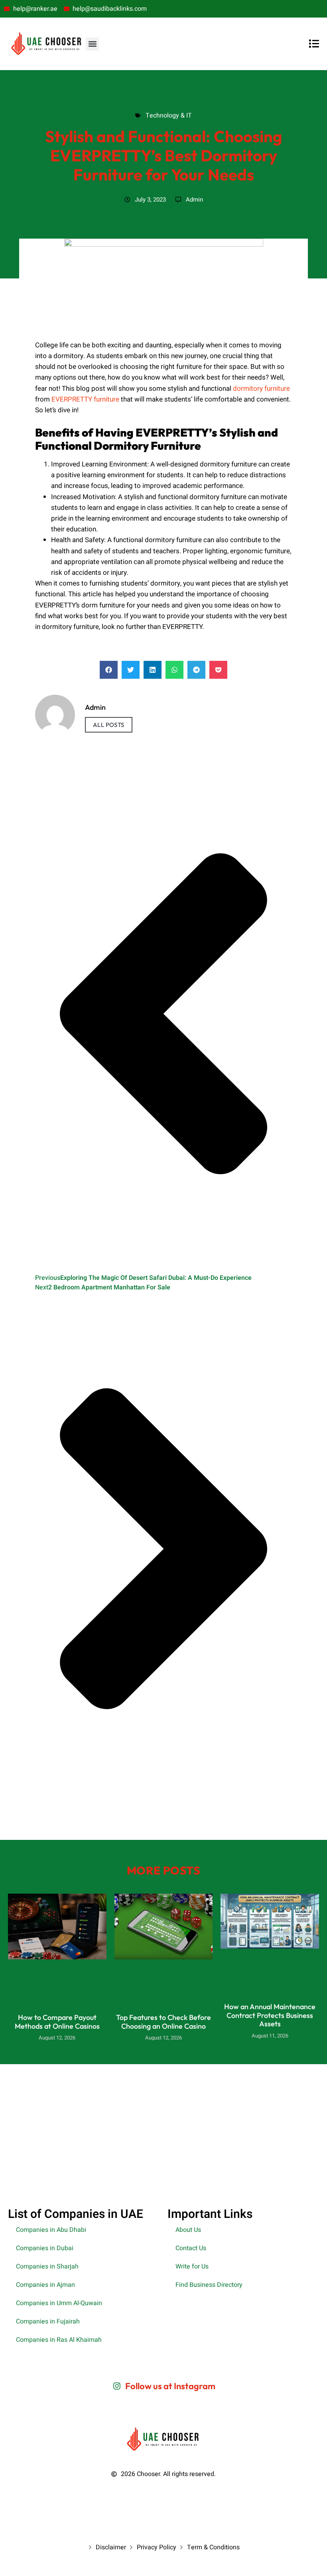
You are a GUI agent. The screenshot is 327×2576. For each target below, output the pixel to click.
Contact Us (191, 2248)
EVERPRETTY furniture (85, 399)
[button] (92, 44)
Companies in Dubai (45, 2248)
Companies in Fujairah (48, 2321)
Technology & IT (163, 106)
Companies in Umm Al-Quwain (59, 2303)
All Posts (109, 725)
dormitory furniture (261, 389)
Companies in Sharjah (47, 2266)
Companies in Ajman (45, 2285)
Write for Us (192, 2266)
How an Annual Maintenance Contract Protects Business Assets (270, 2015)
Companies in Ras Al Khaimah (59, 2340)
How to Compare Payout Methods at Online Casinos (57, 2022)
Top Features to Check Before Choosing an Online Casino (163, 2022)
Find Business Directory (209, 2285)
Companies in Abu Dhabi (51, 2230)
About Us (188, 2230)
